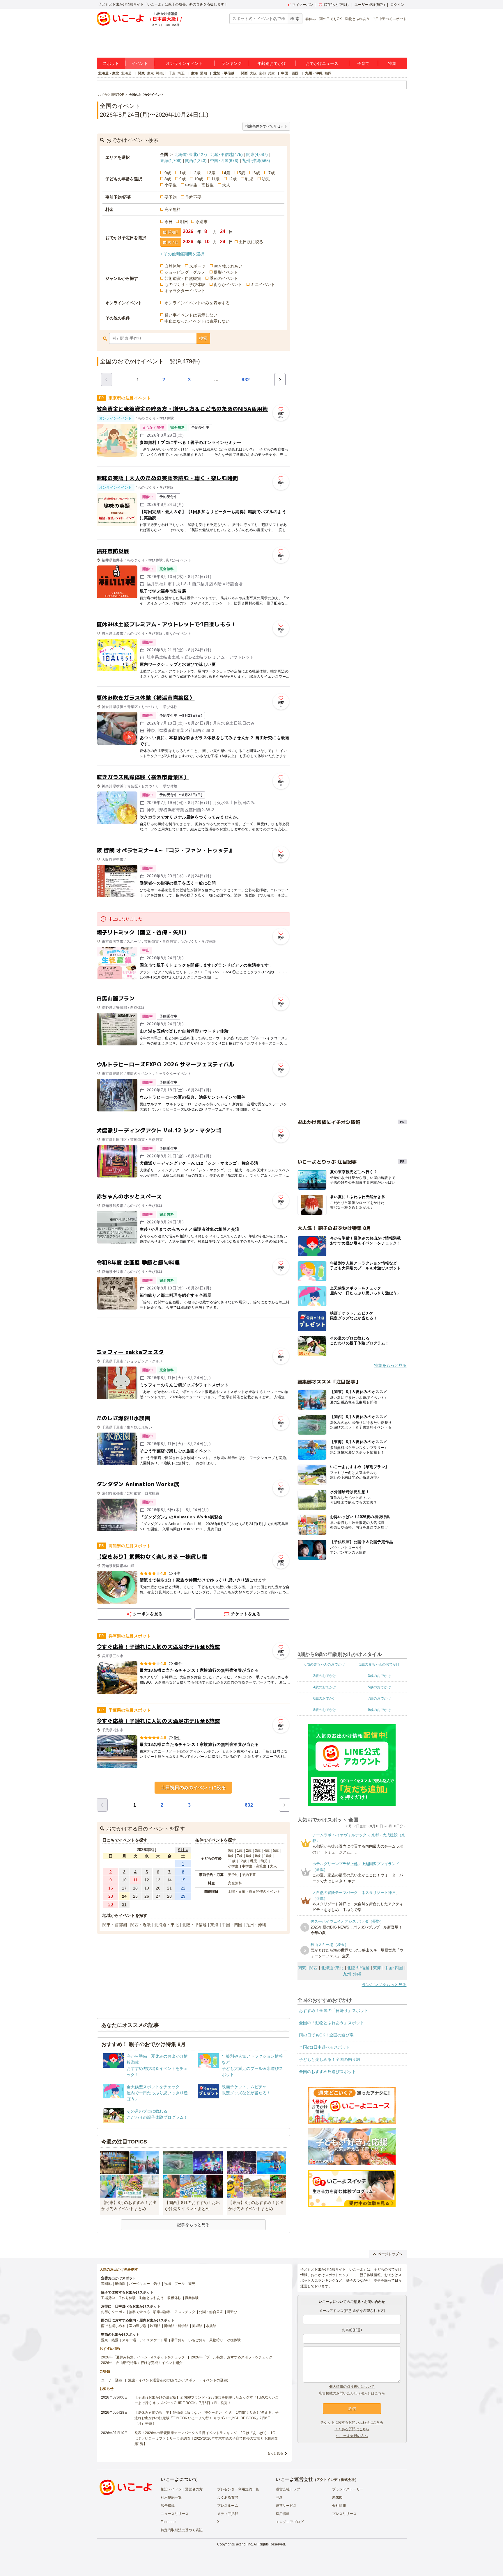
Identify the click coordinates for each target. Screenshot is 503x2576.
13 (158, 1880)
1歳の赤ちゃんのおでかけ (379, 1664)
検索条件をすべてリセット (266, 126)
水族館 (211, 2326)
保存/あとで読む (336, 5)
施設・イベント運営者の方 (182, 2489)
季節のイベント (224, 278)
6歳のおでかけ (325, 1698)
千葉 (172, 73)
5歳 (242, 173)
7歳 (272, 173)
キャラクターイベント (185, 291)
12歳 (232, 179)
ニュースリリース (175, 2514)
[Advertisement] (193, 1329)
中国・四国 (290, 73)
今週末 (201, 222)
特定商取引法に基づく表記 (182, 2530)
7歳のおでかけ (379, 1698)
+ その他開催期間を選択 (182, 254)
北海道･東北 (191, 154)
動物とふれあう (357, 19)
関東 (141, 73)
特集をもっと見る (390, 1365)
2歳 (197, 173)
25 (135, 1896)
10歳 (199, 179)
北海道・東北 (109, 73)
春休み (311, 19)
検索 (203, 338)
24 (124, 1896)
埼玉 (181, 73)
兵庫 (271, 73)
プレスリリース (344, 2514)
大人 (226, 185)
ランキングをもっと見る (384, 1985)
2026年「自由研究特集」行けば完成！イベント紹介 (142, 2363)
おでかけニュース (322, 63)
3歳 (212, 173)
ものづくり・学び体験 (185, 284)
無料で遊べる (139, 2312)
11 (136, 1880)
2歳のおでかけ (325, 1676)
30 (111, 1904)
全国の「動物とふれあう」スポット (332, 2023)
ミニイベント (263, 284)
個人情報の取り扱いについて (352, 2387)
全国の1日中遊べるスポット (325, 2047)
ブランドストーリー (348, 2489)
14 (169, 1880)
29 (183, 1896)
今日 (169, 222)
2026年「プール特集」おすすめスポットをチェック (232, 2357)
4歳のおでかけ (325, 1687)
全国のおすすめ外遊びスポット (327, 2072)
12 (147, 1880)
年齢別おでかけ (272, 63)
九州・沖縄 (314, 73)
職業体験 (192, 2298)
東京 (150, 73)
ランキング (231, 63)
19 (147, 1888)
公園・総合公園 (211, 2312)
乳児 (249, 179)
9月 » (183, 1850)
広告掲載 (168, 2506)
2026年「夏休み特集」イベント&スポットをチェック (143, 2357)
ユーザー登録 (111, 2380)
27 (158, 1896)
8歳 (168, 179)
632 (246, 380)
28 (169, 1896)
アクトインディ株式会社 (336, 2480)
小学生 (171, 185)
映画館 (155, 2326)
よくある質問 (228, 2497)
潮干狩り (178, 2340)
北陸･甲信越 (227, 154)
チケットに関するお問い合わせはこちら (352, 2422)
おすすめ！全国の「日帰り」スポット (334, 2011)
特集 (392, 63)
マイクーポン (303, 5)
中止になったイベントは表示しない (197, 321)
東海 (194, 73)
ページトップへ (390, 2254)
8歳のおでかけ (325, 1710)
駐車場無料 (162, 2312)
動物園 (120, 2284)
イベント (140, 63)
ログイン (397, 5)
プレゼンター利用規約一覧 (238, 2489)
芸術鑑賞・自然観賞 (183, 278)
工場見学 (108, 2298)
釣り (157, 2284)
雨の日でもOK (331, 19)
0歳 (168, 173)
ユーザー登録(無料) (370, 5)
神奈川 (161, 73)
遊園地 (106, 2284)
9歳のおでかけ (379, 1710)
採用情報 (283, 2514)
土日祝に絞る (251, 242)
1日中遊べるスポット (390, 19)
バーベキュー (139, 2284)
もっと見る (275, 2453)
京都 (262, 73)
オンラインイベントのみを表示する (197, 303)
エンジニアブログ (290, 2522)
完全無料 (173, 209)
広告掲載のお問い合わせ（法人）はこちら (352, 2393)
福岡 (328, 73)
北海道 (126, 73)
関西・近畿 (141, 1925)
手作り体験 (127, 2298)
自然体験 (173, 266)
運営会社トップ (288, 2489)
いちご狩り (197, 2340)
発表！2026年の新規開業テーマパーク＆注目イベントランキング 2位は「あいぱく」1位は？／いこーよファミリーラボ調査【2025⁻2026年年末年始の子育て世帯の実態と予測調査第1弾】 (206, 2438)
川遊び (232, 2312)
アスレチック (185, 2312)
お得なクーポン (113, 2312)
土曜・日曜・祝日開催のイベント (254, 1892)
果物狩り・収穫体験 (225, 2340)
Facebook (169, 2522)
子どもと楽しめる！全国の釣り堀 (330, 2059)
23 (111, 1896)
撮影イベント (226, 272)
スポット (111, 63)
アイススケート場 (153, 2340)
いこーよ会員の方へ (352, 2436)
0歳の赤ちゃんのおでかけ (325, 1664)
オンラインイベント (184, 63)
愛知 (203, 73)
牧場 (167, 2284)
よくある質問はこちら (352, 2429)
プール (180, 2284)
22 (183, 1888)
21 (169, 1888)
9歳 (183, 179)
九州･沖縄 (256, 161)
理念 (279, 2497)
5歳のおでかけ (379, 1687)
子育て (363, 63)
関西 (244, 73)
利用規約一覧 (171, 2497)
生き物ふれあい (228, 266)
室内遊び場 (138, 2326)
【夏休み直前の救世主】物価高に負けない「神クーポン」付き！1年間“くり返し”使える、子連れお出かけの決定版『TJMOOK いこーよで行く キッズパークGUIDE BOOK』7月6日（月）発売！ (207, 2418)
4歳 (227, 173)
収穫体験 (174, 2298)
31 (124, 1904)
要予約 (171, 197)
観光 (192, 2284)
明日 (184, 222)
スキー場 (129, 2340)
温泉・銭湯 (110, 2340)
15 (183, 1880)
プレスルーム (228, 2506)
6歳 (257, 173)
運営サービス (286, 2506)
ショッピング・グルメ (185, 272)
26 (147, 1896)
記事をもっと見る (193, 2225)
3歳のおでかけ (379, 1676)
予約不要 (193, 197)
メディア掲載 (228, 2514)
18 (135, 1888)
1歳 (183, 173)
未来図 (337, 2497)
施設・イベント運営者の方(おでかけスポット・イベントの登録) (178, 2380)
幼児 (266, 179)
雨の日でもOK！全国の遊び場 (326, 2035)
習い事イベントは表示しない (191, 315)
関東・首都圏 (115, 1925)
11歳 (215, 179)
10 (124, 1880)
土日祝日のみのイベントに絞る (193, 1788)
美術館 (197, 2326)
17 (124, 1888)
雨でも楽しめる (113, 2326)
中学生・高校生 (199, 185)
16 (111, 1888)
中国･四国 (224, 161)
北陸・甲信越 (224, 73)
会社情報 (339, 2506)
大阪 (253, 73)
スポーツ (197, 266)
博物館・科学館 (176, 2326)
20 (158, 1888)
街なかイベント (228, 284)
